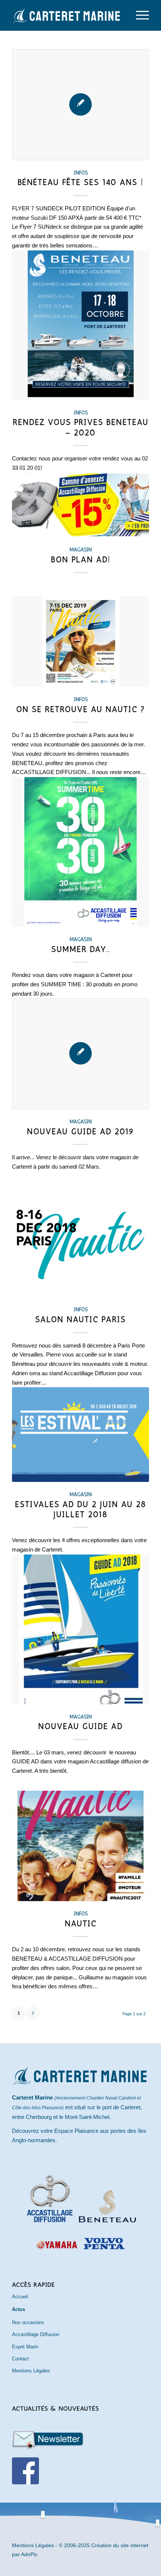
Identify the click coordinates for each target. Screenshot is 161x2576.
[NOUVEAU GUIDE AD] (80, 1629)
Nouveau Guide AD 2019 (81, 1131)
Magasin (81, 549)
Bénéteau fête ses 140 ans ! (80, 182)
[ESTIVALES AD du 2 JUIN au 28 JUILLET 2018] (80, 1435)
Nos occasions (28, 2322)
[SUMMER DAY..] (80, 852)
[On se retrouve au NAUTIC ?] (80, 641)
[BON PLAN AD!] (80, 505)
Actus (19, 2309)
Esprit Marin (25, 2347)
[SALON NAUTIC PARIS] (80, 1242)
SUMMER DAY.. (81, 949)
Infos (81, 173)
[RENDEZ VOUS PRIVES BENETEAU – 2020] (80, 325)
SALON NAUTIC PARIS (80, 1319)
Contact (20, 2359)
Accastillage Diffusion (36, 2334)
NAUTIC (81, 1923)
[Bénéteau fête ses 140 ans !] (80, 105)
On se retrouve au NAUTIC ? (81, 709)
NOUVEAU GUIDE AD (80, 1726)
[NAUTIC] (80, 1846)
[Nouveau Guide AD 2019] (80, 1054)
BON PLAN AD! (81, 559)
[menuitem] (139, 15)
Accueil (20, 2297)
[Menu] (139, 15)
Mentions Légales (31, 2371)
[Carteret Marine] (67, 15)
